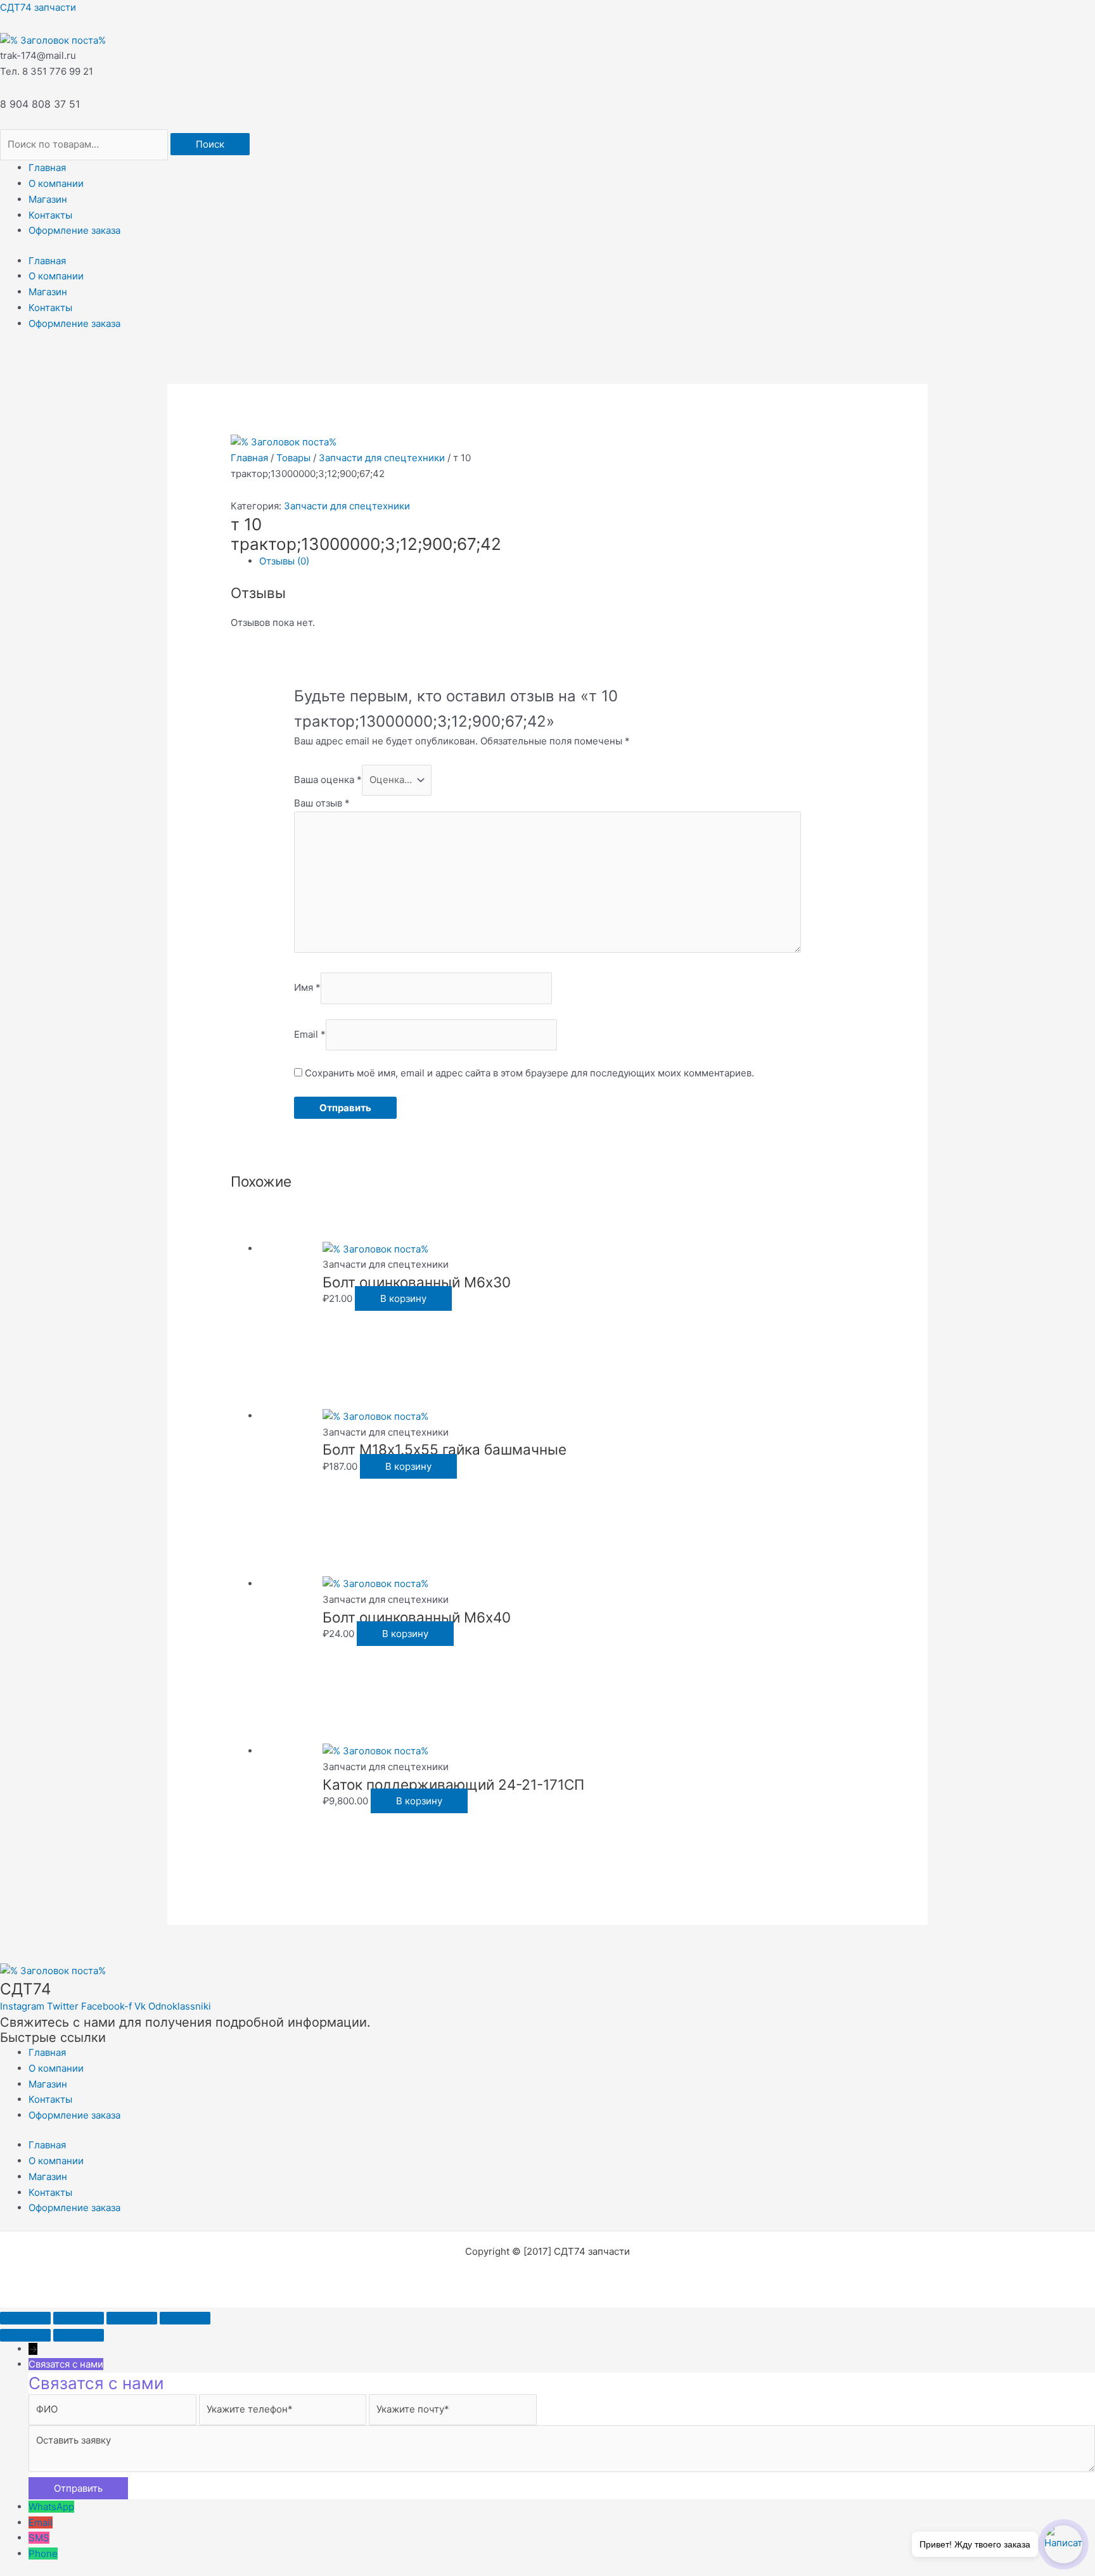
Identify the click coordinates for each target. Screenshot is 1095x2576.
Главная (47, 168)
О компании (56, 183)
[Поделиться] (132, 2318)
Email (310, 1034)
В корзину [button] (403, 1298)
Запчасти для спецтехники (382, 458)
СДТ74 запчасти (38, 7)
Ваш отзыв (322, 803)
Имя (307, 988)
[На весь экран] (79, 2318)
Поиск (210, 144)
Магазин (48, 199)
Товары (293, 458)
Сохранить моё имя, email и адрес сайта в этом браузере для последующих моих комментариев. (529, 1073)
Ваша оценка (328, 780)
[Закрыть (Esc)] (185, 2318)
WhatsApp (51, 2507)
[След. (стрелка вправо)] (79, 2335)
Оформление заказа (74, 230)
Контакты (50, 215)
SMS (39, 2538)
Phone (43, 2554)
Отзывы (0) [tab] (284, 561)
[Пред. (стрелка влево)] (25, 2335)
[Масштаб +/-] (25, 2318)
